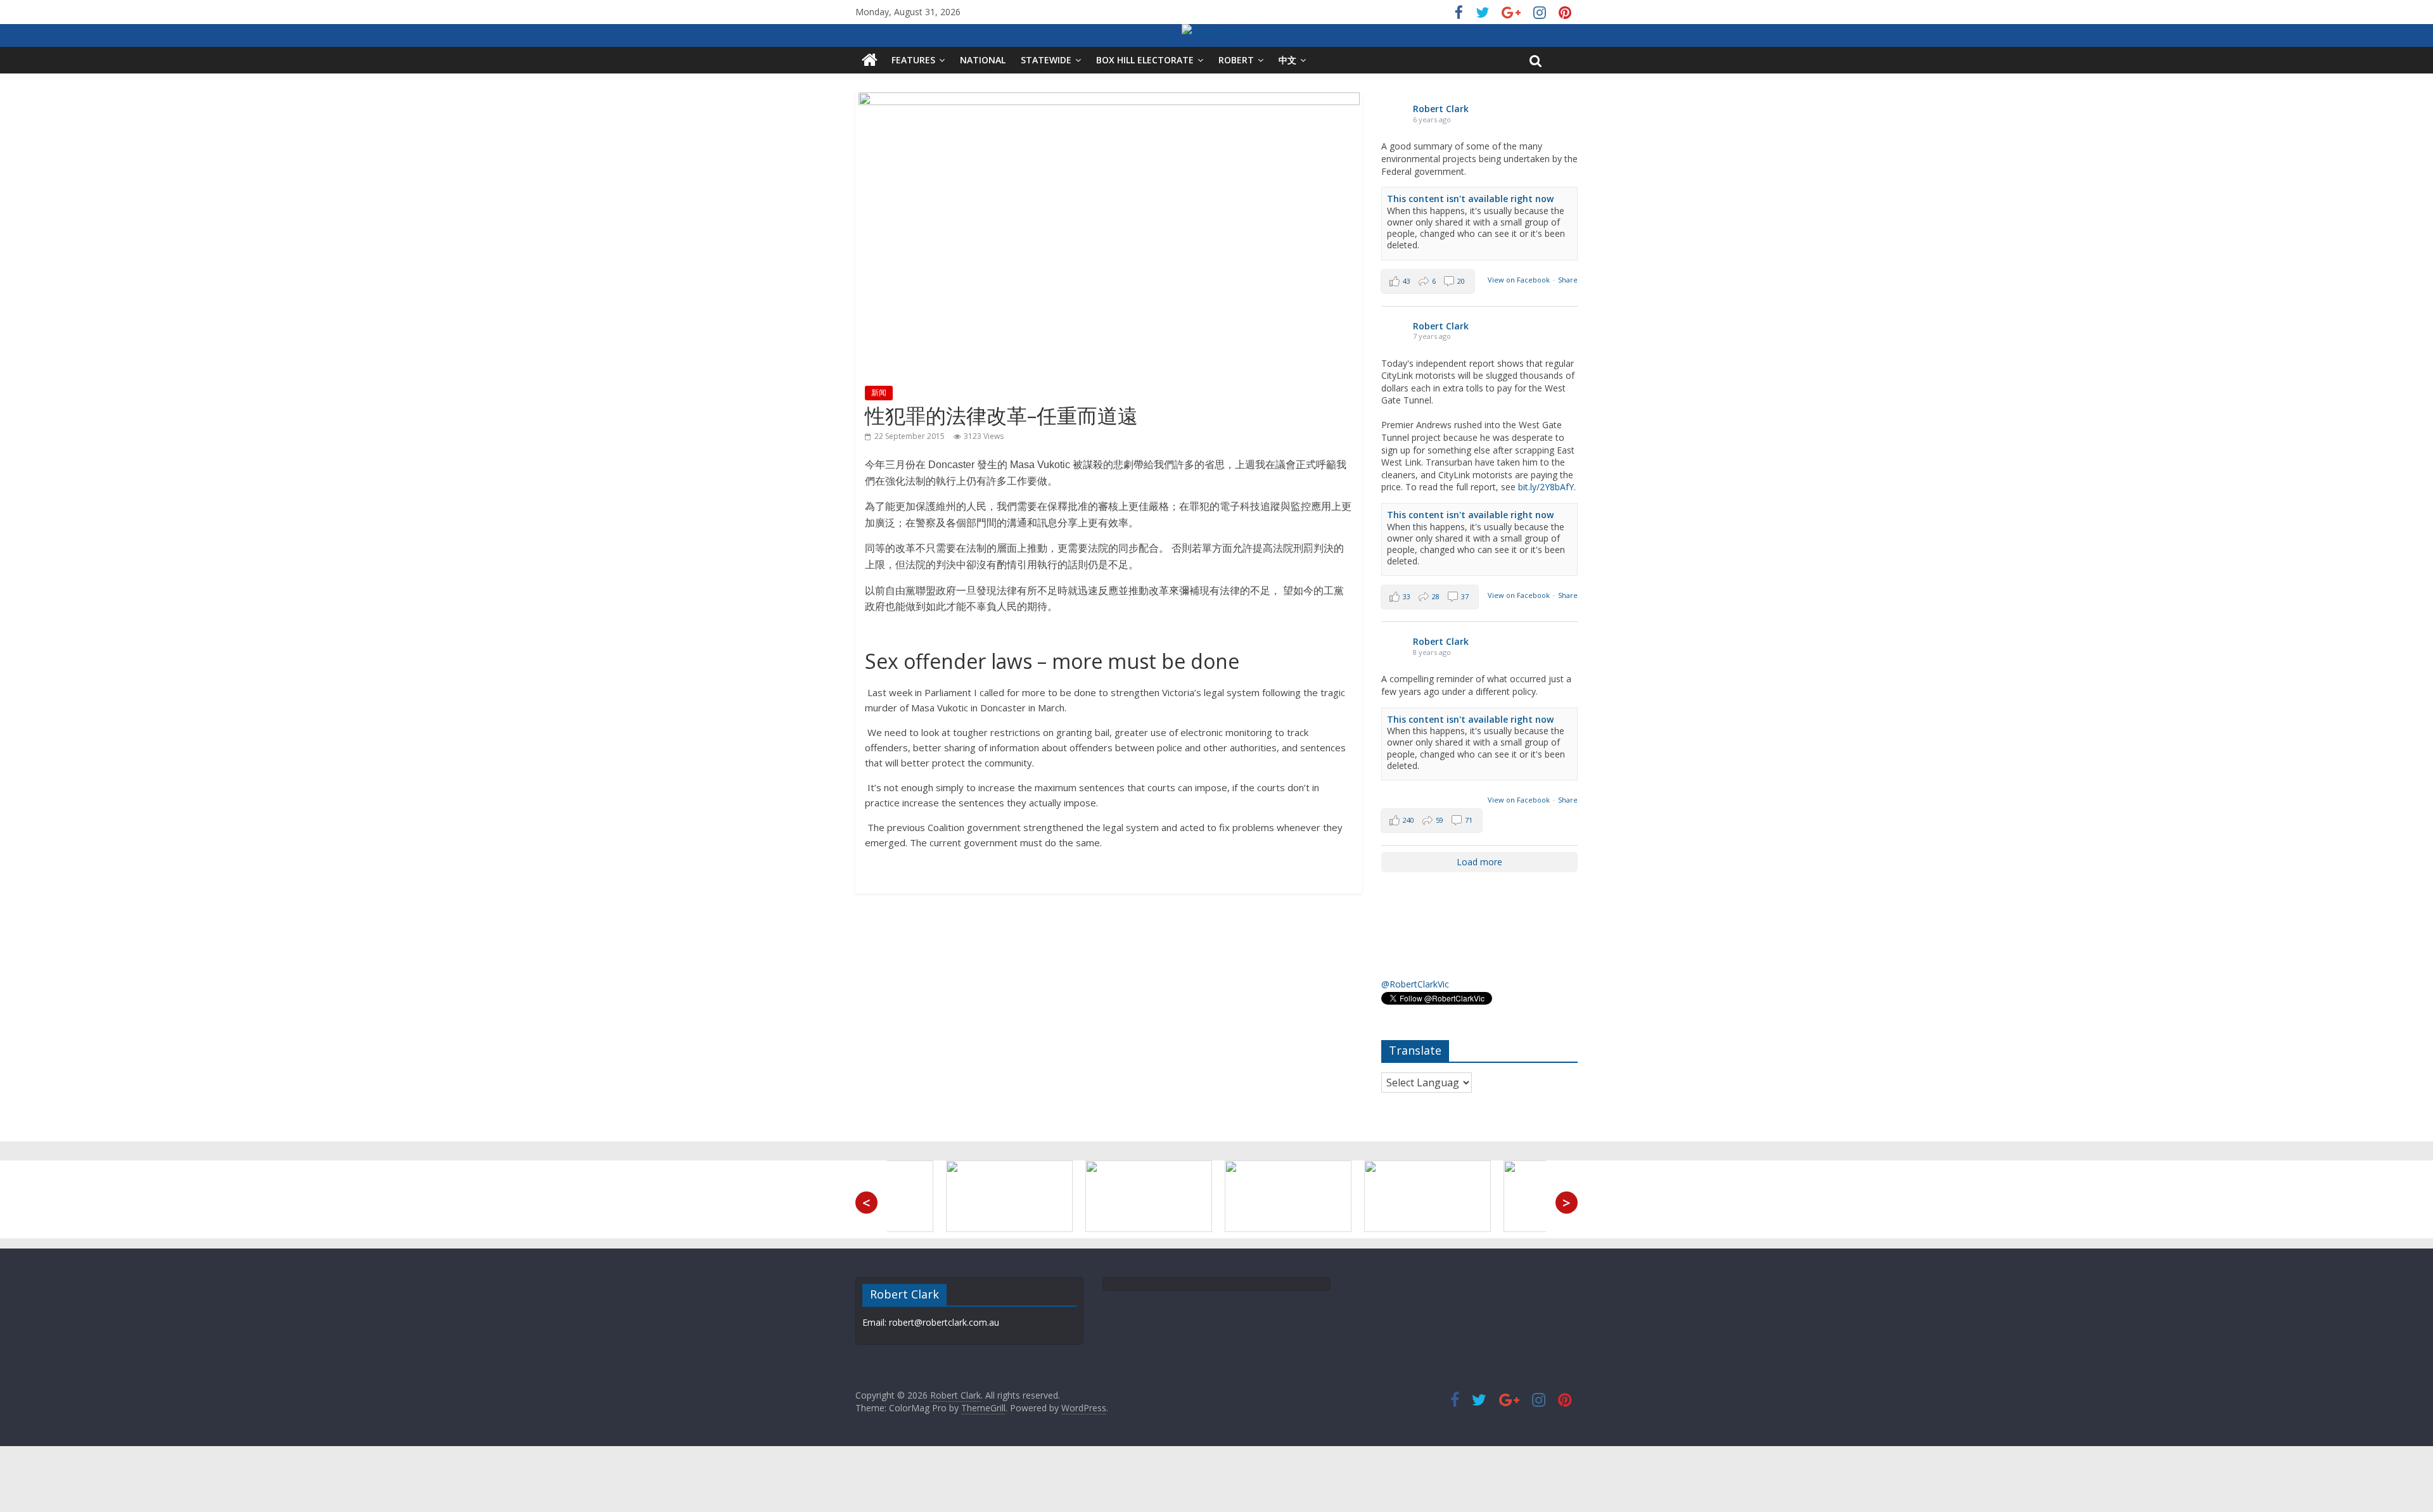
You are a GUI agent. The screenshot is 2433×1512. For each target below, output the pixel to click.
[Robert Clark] (870, 60)
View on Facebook (1519, 280)
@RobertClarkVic (1415, 984)
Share (1568, 280)
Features (913, 60)
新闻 (879, 392)
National (983, 60)
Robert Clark (1441, 109)
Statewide (1046, 60)
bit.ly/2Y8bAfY (1546, 487)
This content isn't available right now (1470, 199)
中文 (1287, 60)
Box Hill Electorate (1145, 60)
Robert (1236, 60)
